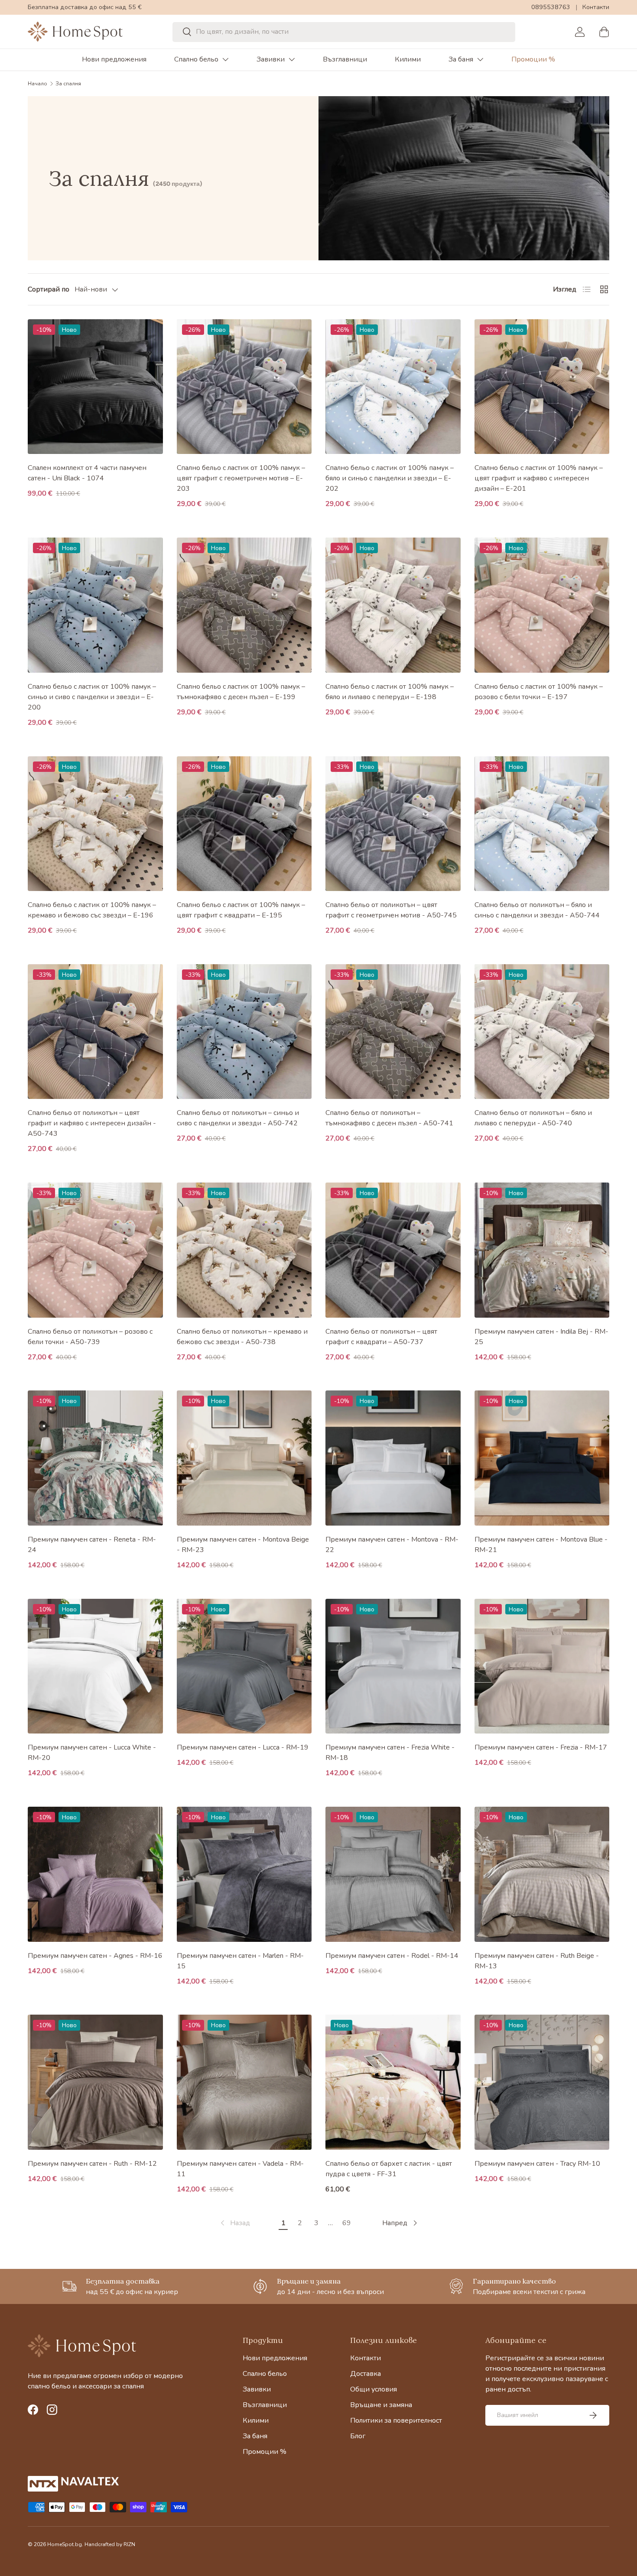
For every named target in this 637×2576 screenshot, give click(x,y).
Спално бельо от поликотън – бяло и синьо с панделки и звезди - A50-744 (537, 910)
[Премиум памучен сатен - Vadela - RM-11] (244, 2082)
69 (347, 2223)
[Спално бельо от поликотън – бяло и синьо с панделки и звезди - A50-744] (542, 824)
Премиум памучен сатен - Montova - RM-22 (392, 1545)
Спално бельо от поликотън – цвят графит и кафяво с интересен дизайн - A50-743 (92, 1123)
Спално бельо (196, 59)
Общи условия (374, 2389)
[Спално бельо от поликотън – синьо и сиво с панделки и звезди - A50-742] (244, 1032)
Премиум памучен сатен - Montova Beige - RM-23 (243, 1545)
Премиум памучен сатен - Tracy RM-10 (537, 2164)
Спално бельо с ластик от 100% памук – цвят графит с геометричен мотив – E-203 (241, 478)
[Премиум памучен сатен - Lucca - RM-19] (244, 1666)
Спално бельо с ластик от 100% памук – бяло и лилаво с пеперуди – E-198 (390, 692)
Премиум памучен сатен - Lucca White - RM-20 (92, 1753)
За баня (461, 59)
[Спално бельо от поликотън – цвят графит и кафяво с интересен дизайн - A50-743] (95, 1032)
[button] (604, 32)
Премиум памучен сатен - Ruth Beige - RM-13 (537, 1961)
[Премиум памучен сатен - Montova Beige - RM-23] (244, 1458)
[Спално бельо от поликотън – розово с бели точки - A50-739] (95, 1250)
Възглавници (345, 59)
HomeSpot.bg (65, 2544)
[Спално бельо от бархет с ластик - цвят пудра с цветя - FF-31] (393, 2082)
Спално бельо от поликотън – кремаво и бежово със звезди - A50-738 (242, 1337)
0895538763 (551, 7)
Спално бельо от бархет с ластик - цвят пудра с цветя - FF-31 (389, 2169)
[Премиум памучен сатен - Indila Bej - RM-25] (542, 1250)
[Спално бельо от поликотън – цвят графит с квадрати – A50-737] (393, 1250)
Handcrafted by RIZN (110, 2544)
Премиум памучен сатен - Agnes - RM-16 (95, 1956)
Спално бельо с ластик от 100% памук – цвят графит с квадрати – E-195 (241, 910)
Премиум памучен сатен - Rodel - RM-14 (392, 1956)
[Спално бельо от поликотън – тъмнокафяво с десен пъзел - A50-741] (393, 1032)
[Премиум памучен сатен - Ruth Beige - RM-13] (542, 1874)
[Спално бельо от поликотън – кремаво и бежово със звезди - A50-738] (244, 1250)
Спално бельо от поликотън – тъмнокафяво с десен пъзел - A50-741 (389, 1118)
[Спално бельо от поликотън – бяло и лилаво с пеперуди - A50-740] (542, 1032)
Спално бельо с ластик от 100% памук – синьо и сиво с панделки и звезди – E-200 (92, 697)
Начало (37, 84)
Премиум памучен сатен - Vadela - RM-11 (240, 2169)
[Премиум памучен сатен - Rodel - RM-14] (393, 1874)
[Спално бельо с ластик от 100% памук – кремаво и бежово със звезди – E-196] (95, 824)
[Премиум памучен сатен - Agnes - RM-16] (95, 1874)
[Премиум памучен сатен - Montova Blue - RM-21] (542, 1458)
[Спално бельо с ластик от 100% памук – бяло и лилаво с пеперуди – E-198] (393, 605)
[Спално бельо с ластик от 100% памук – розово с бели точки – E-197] (542, 605)
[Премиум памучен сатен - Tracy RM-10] (542, 2082)
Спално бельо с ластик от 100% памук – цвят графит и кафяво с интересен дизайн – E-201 (539, 478)
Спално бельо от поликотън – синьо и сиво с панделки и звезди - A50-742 (238, 1118)
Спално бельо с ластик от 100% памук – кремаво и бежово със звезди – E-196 (92, 910)
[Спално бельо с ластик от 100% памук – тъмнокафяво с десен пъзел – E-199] (244, 605)
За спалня (68, 84)
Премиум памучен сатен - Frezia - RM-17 (541, 1747)
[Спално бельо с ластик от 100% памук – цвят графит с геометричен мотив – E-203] (244, 387)
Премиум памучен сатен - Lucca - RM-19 (243, 1747)
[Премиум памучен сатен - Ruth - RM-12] (95, 2082)
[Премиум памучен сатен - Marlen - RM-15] (244, 1874)
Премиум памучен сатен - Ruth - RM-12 (92, 2164)
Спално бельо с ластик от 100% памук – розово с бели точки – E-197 (539, 692)
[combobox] (344, 32)
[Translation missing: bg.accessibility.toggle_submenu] (225, 59)
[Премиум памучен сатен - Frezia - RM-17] (542, 1666)
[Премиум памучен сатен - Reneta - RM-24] (95, 1458)
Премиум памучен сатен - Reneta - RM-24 (92, 1545)
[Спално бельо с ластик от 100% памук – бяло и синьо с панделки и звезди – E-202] (393, 387)
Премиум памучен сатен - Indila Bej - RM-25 (541, 1337)
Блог (358, 2436)
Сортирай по (49, 289)
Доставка (366, 2374)
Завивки (271, 59)
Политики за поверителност (396, 2420)
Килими (408, 59)
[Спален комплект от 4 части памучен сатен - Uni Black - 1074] (95, 387)
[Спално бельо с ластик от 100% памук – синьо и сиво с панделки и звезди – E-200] (95, 605)
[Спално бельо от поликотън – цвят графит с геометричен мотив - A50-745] (393, 824)
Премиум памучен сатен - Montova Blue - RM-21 (541, 1545)
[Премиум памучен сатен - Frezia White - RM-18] (393, 1666)
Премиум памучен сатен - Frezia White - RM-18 (390, 1753)
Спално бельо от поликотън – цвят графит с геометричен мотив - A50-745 (391, 910)
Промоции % (533, 59)
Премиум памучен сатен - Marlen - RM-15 (240, 1961)
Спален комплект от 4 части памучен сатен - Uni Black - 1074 (87, 473)
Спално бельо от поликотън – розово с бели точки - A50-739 (90, 1337)
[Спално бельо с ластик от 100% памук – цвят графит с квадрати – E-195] (244, 824)
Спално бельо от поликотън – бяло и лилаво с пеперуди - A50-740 (533, 1118)
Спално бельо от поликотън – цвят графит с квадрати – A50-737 (381, 1337)
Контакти (596, 7)
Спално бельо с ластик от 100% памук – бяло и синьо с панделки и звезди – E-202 (390, 478)
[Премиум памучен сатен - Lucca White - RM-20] (95, 1666)
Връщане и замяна (381, 2405)
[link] (234, 2223)
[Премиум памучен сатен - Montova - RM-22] (393, 1458)
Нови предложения (114, 59)
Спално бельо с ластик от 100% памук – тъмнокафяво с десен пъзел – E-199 (241, 692)
